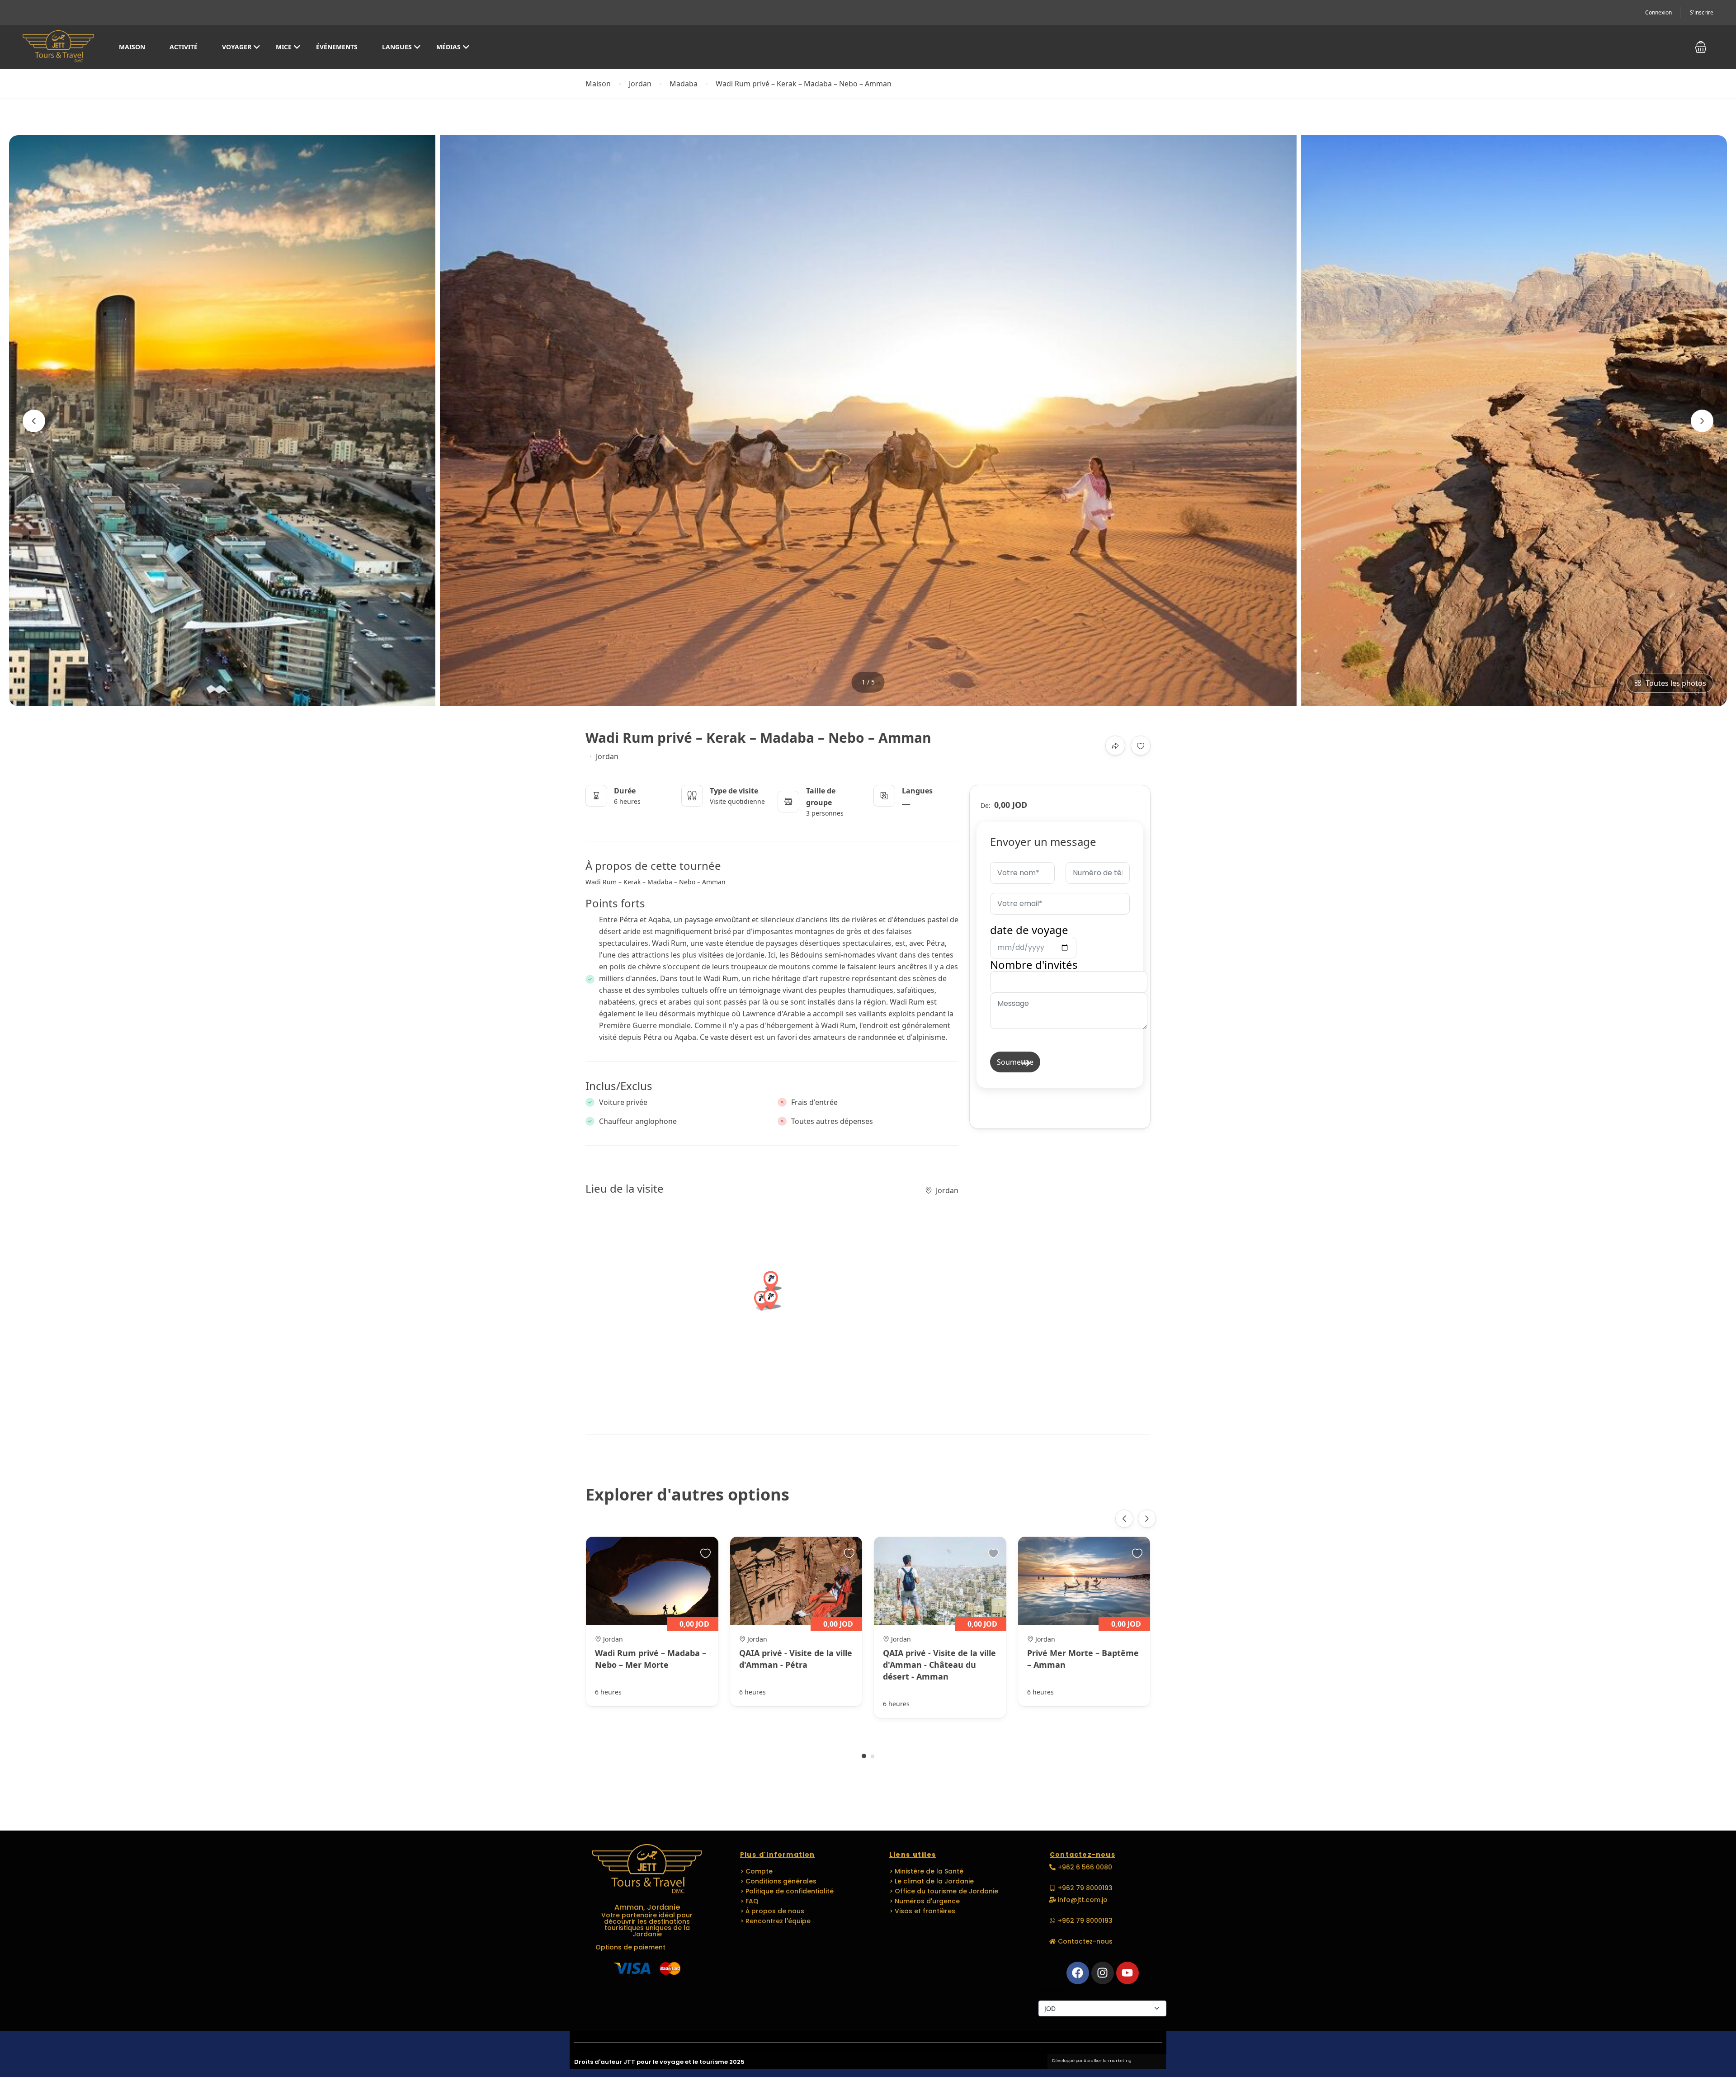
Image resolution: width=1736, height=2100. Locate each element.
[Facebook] (1078, 1973)
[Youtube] (1127, 1973)
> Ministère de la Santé (926, 1871)
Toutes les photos (1676, 683)
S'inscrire (1702, 12)
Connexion (1658, 12)
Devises (1050, 1990)
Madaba (684, 84)
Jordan (640, 84)
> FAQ (749, 1901)
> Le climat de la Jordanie (932, 1881)
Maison (132, 47)
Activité (184, 47)
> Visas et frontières (922, 1911)
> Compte (756, 1871)
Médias (448, 47)
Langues (397, 47)
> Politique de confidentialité (787, 1891)
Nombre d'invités (1034, 965)
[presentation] (34, 421)
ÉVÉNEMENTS (337, 47)
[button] (1701, 47)
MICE (284, 47)
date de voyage (1029, 930)
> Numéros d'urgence (925, 1901)
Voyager (237, 47)
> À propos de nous (772, 1911)
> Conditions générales (778, 1881)
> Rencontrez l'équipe (775, 1921)
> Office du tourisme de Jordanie (944, 1891)
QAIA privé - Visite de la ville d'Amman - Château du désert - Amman (939, 1665)
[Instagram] (1103, 1973)
